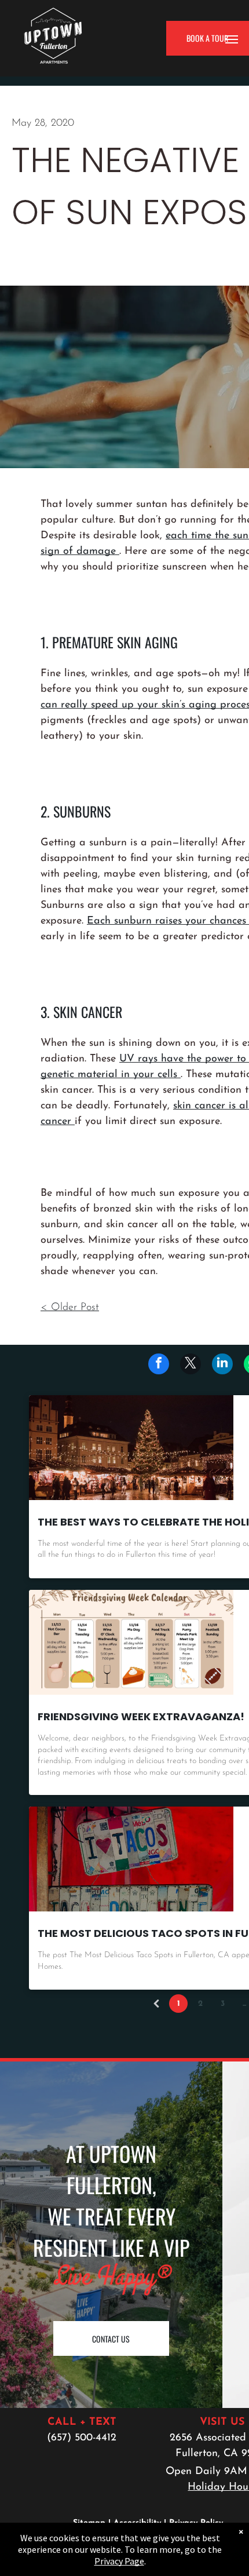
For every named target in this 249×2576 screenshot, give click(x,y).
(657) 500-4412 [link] (82, 2438)
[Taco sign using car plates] (131, 1859)
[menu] (232, 39)
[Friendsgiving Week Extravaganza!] (131, 1642)
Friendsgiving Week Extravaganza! (141, 1716)
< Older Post (70, 1308)
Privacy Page (119, 2561)
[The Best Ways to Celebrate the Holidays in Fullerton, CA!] (131, 1448)
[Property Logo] (53, 13)
